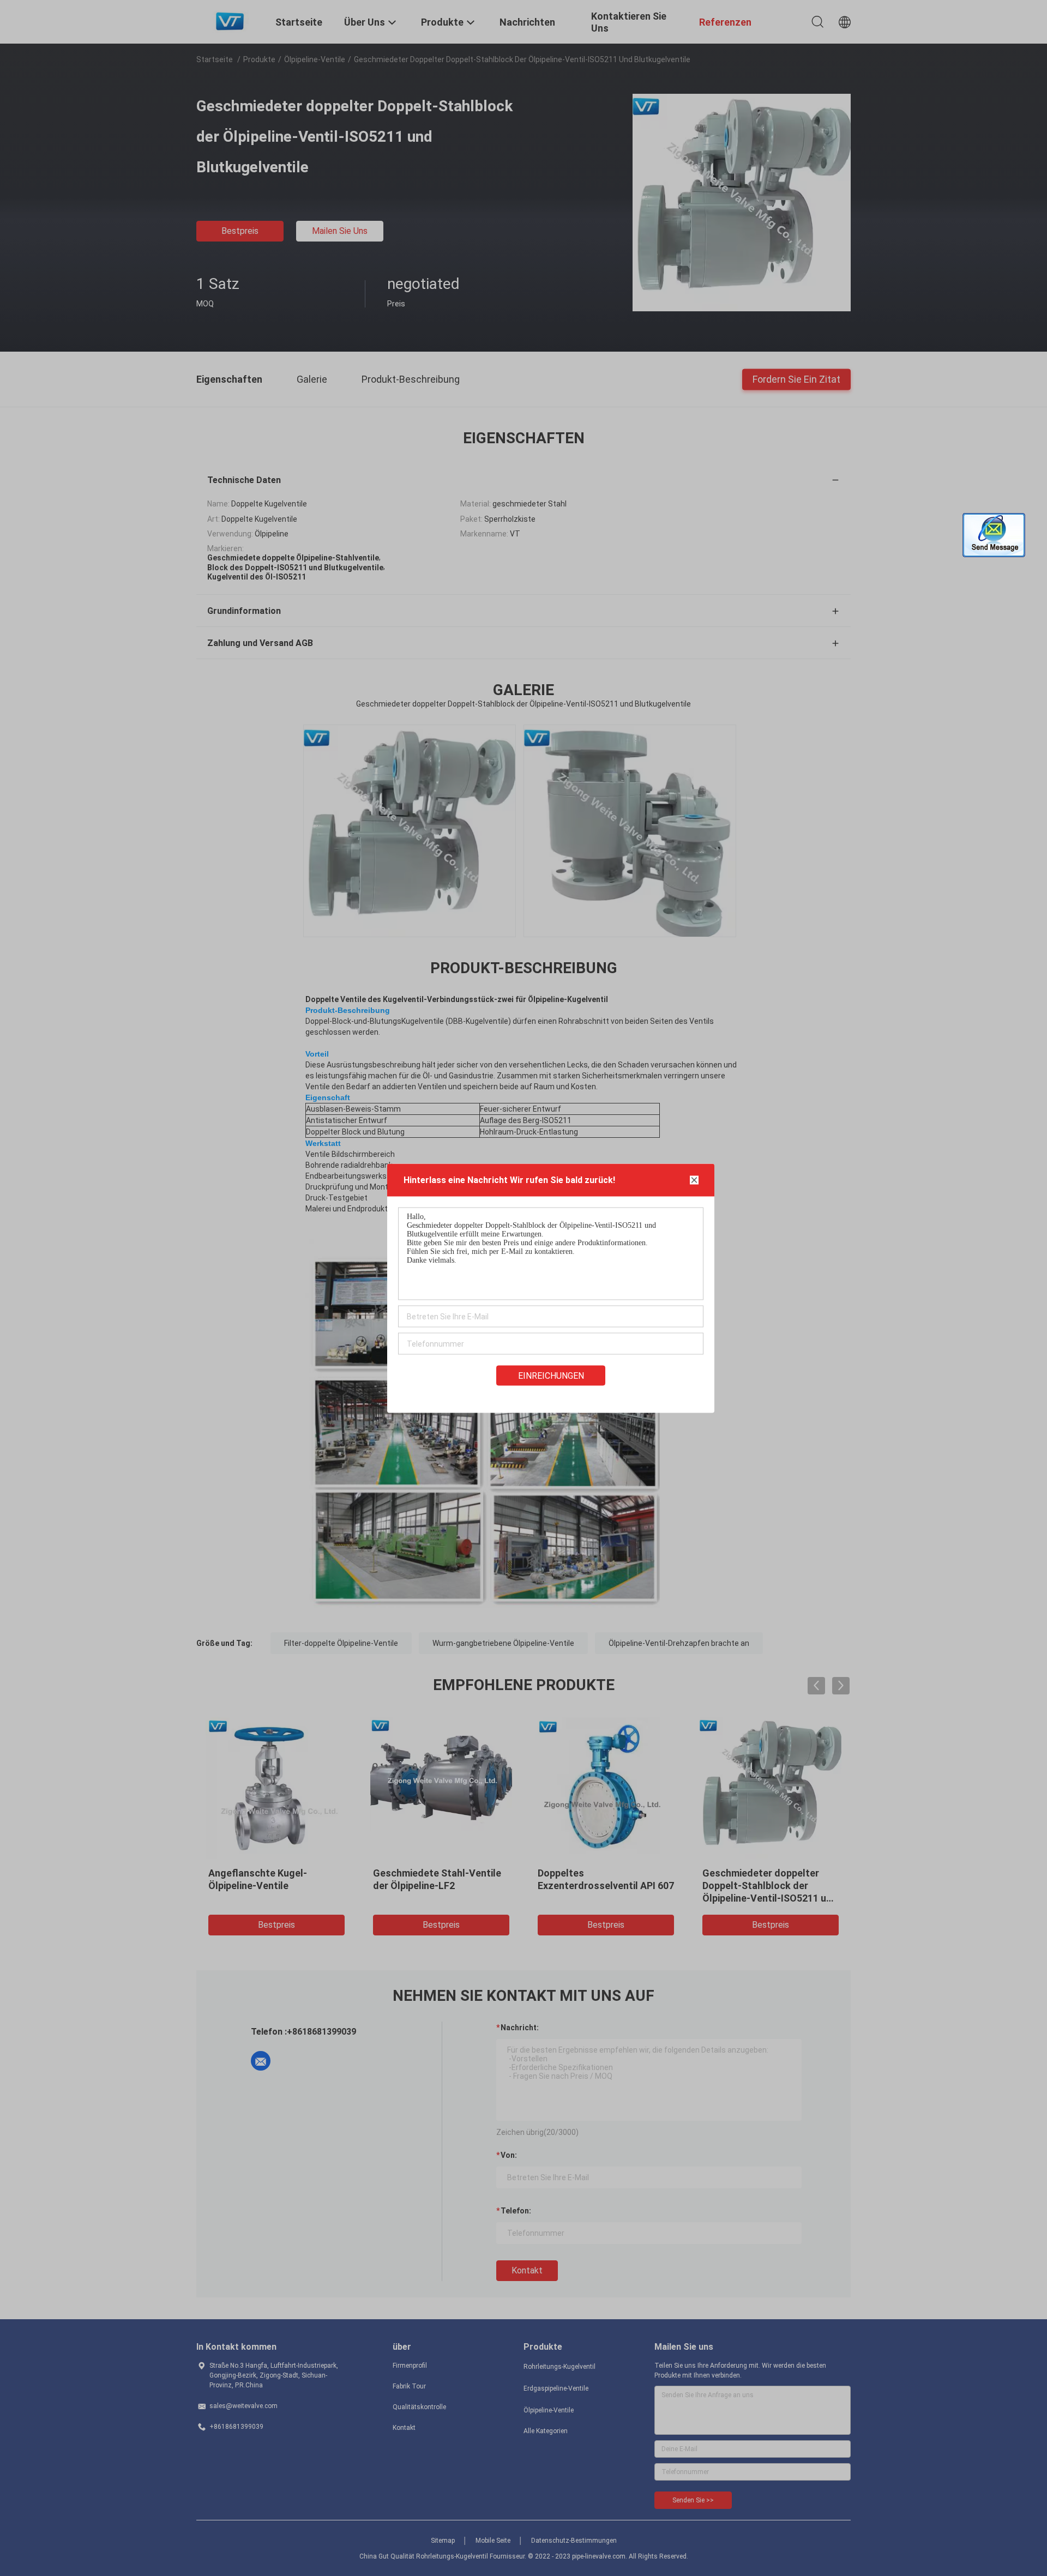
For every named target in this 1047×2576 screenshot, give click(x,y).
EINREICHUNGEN (551, 1375)
